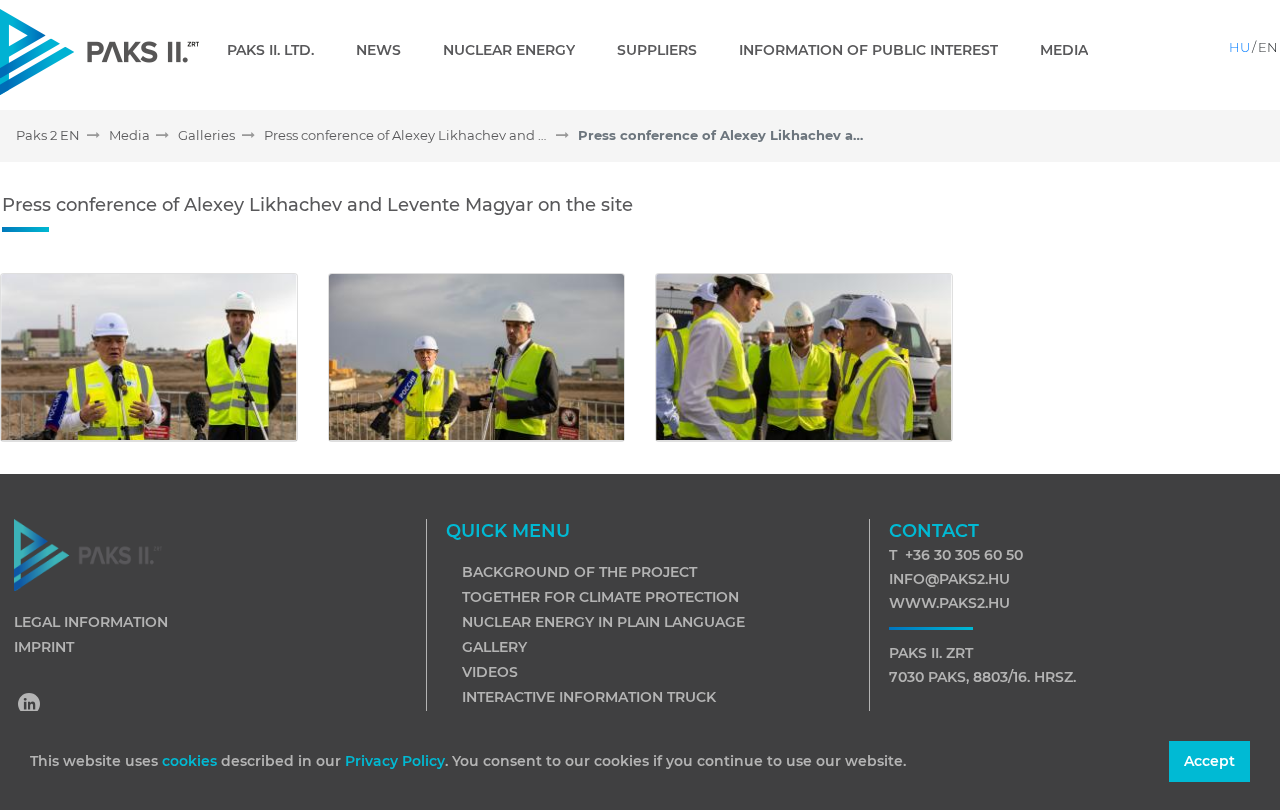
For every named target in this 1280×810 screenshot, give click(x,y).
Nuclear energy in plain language (603, 622)
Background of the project (579, 572)
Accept (1209, 761)
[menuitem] (278, 50)
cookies (191, 761)
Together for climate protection (600, 597)
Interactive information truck (589, 697)
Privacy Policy (395, 761)
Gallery (494, 647)
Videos (490, 672)
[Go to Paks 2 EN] (99, 51)
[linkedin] (30, 706)
